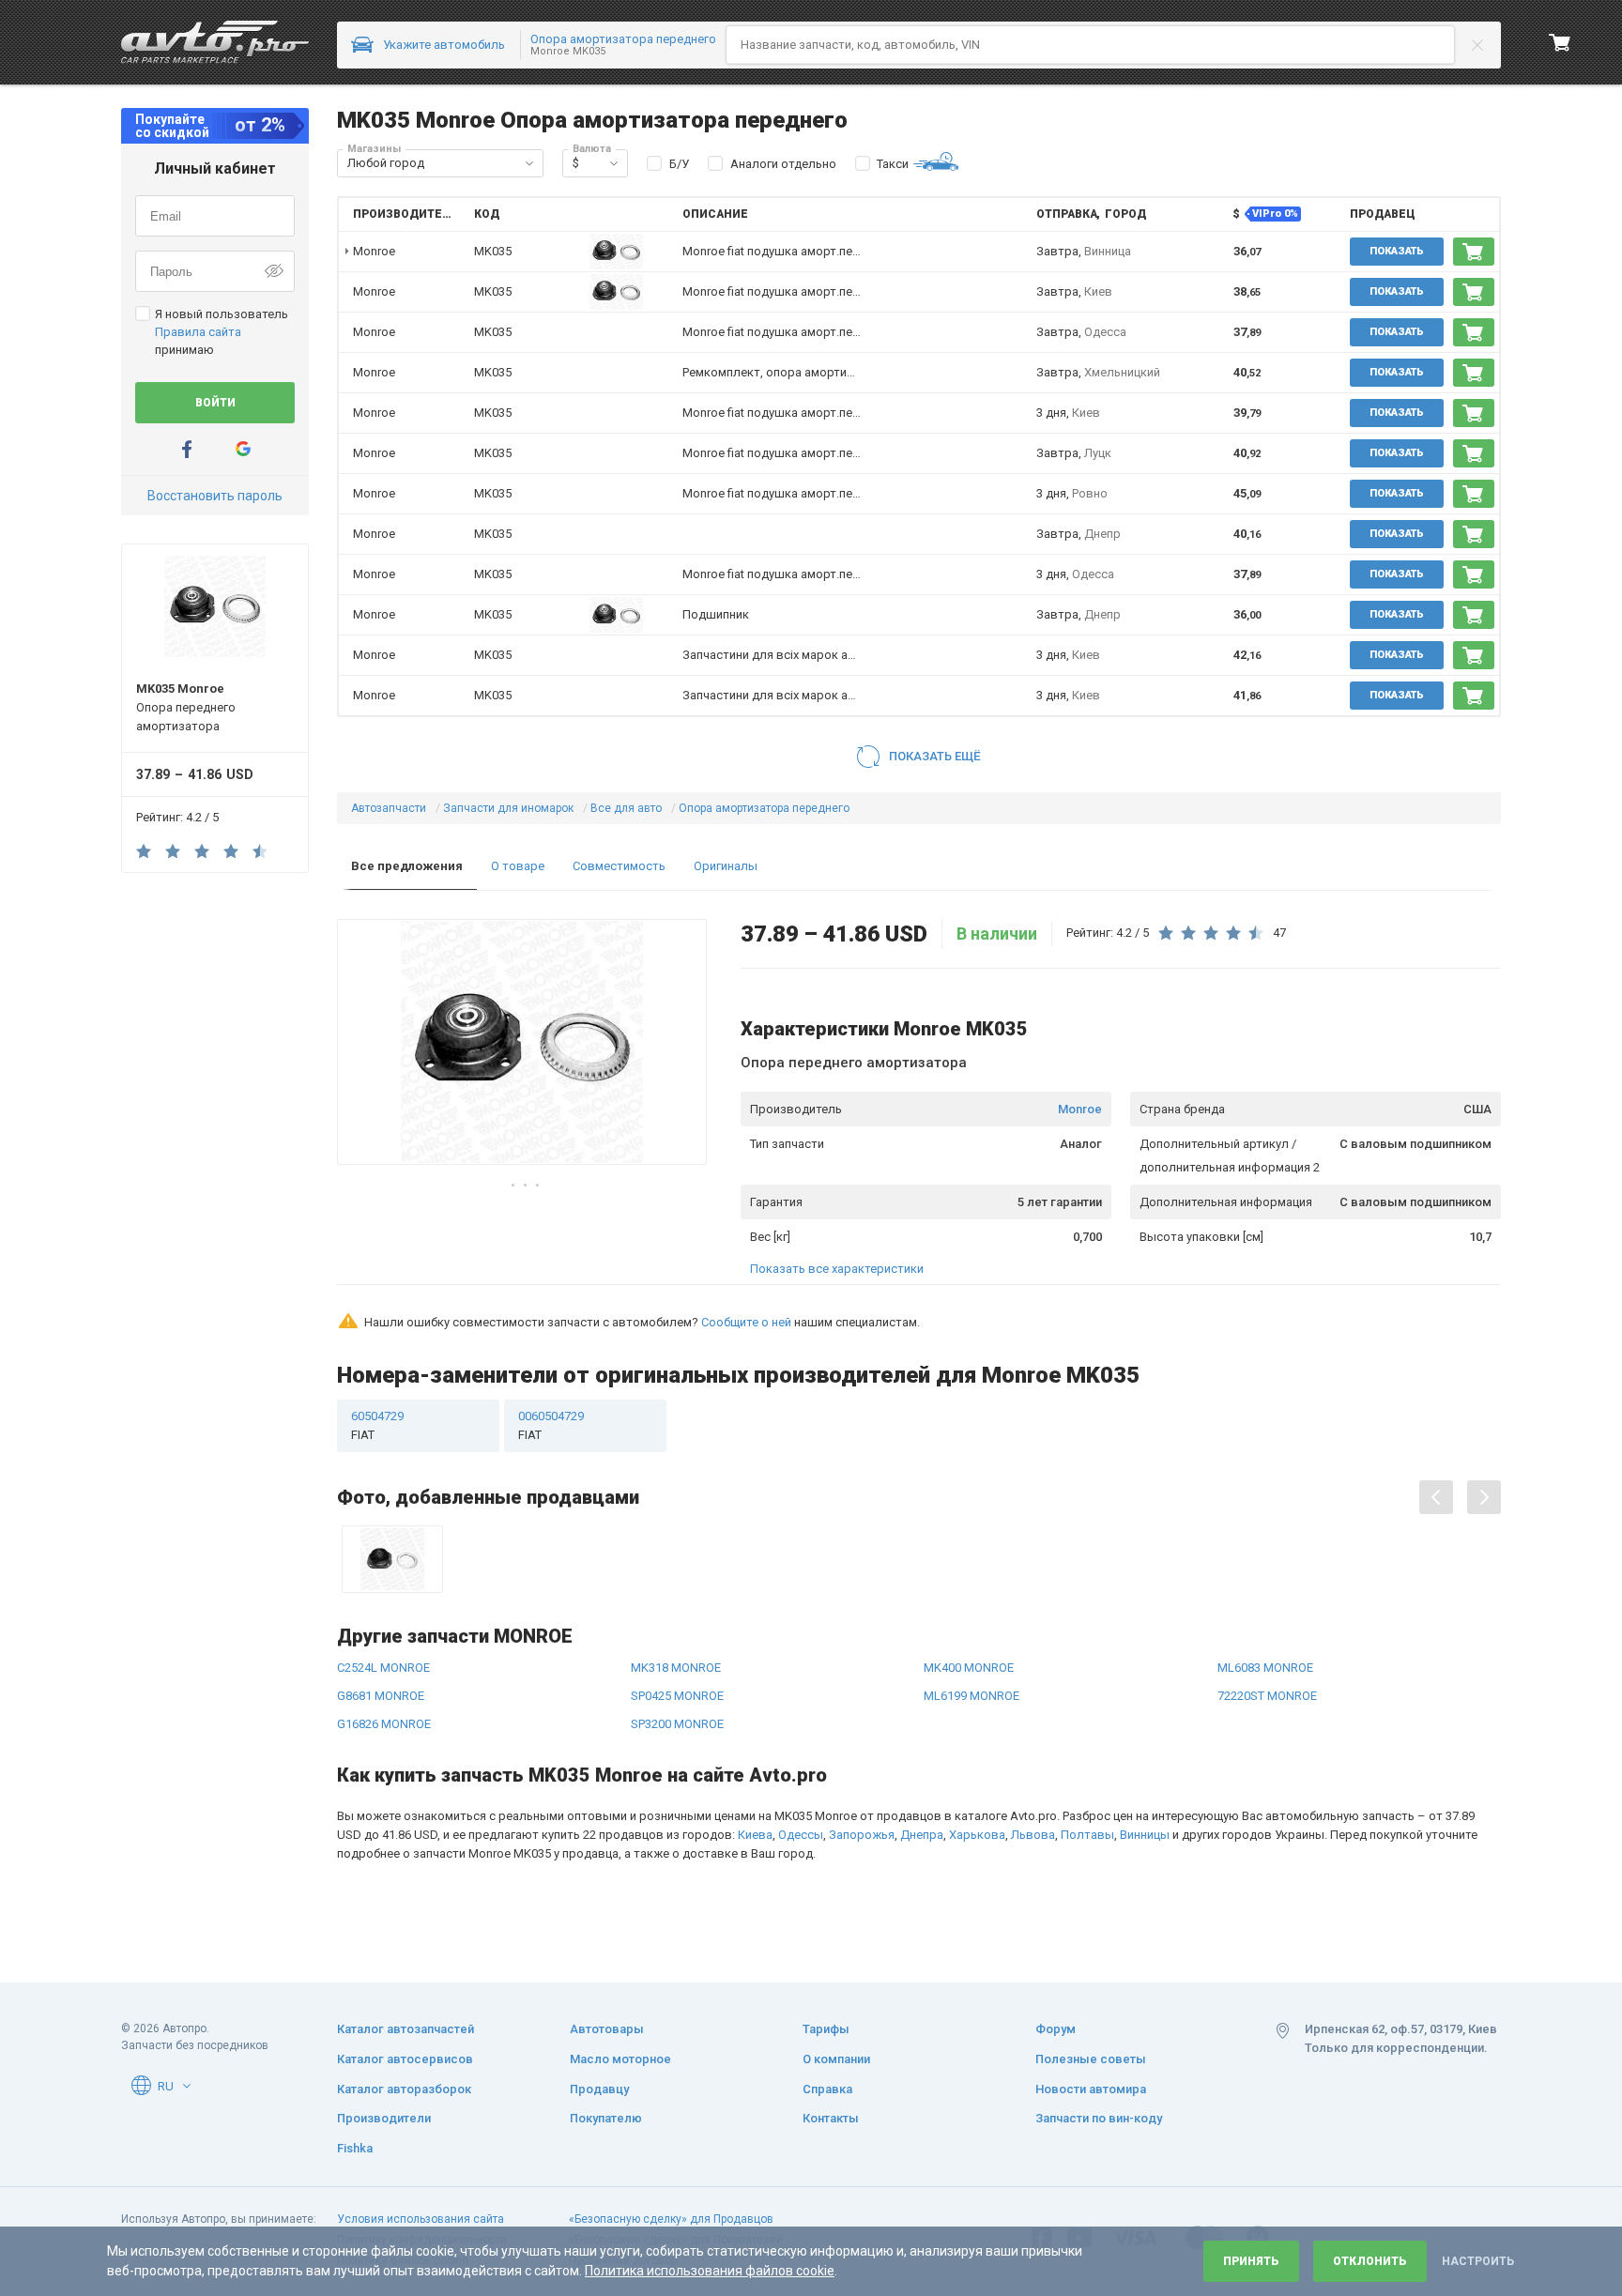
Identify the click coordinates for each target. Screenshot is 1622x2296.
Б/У (679, 164)
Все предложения (407, 866)
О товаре (518, 866)
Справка (827, 2089)
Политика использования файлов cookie (710, 2271)
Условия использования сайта (421, 2219)
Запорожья (862, 1835)
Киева (755, 1835)
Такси (893, 164)
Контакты (831, 2118)
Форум (1056, 2029)
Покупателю (606, 2118)
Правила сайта (198, 332)
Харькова (977, 1835)
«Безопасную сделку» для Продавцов (671, 2219)
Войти (215, 403)
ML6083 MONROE (1265, 1668)
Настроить (1478, 2261)
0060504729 (551, 1425)
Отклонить (1370, 2261)
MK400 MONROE (969, 1668)
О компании (836, 2059)
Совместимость (619, 866)
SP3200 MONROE (677, 1724)
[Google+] (243, 449)
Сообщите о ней (746, 1322)
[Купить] (1474, 252)
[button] (529, 163)
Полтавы (1087, 1835)
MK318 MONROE (676, 1668)
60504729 (377, 1425)
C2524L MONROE (383, 1668)
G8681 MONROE (381, 1696)
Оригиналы (726, 866)
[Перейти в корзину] (1560, 42)
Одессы (801, 1835)
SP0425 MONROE (677, 1696)
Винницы (1145, 1835)
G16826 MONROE (384, 1724)
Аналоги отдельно (783, 164)
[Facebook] (187, 449)
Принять (1251, 2261)
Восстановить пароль (215, 496)
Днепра (922, 1835)
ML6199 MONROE (972, 1696)
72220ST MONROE (1267, 1696)
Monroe (1080, 1109)
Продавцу (599, 2089)
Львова (1033, 1835)
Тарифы (826, 2029)
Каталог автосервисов (405, 2059)
